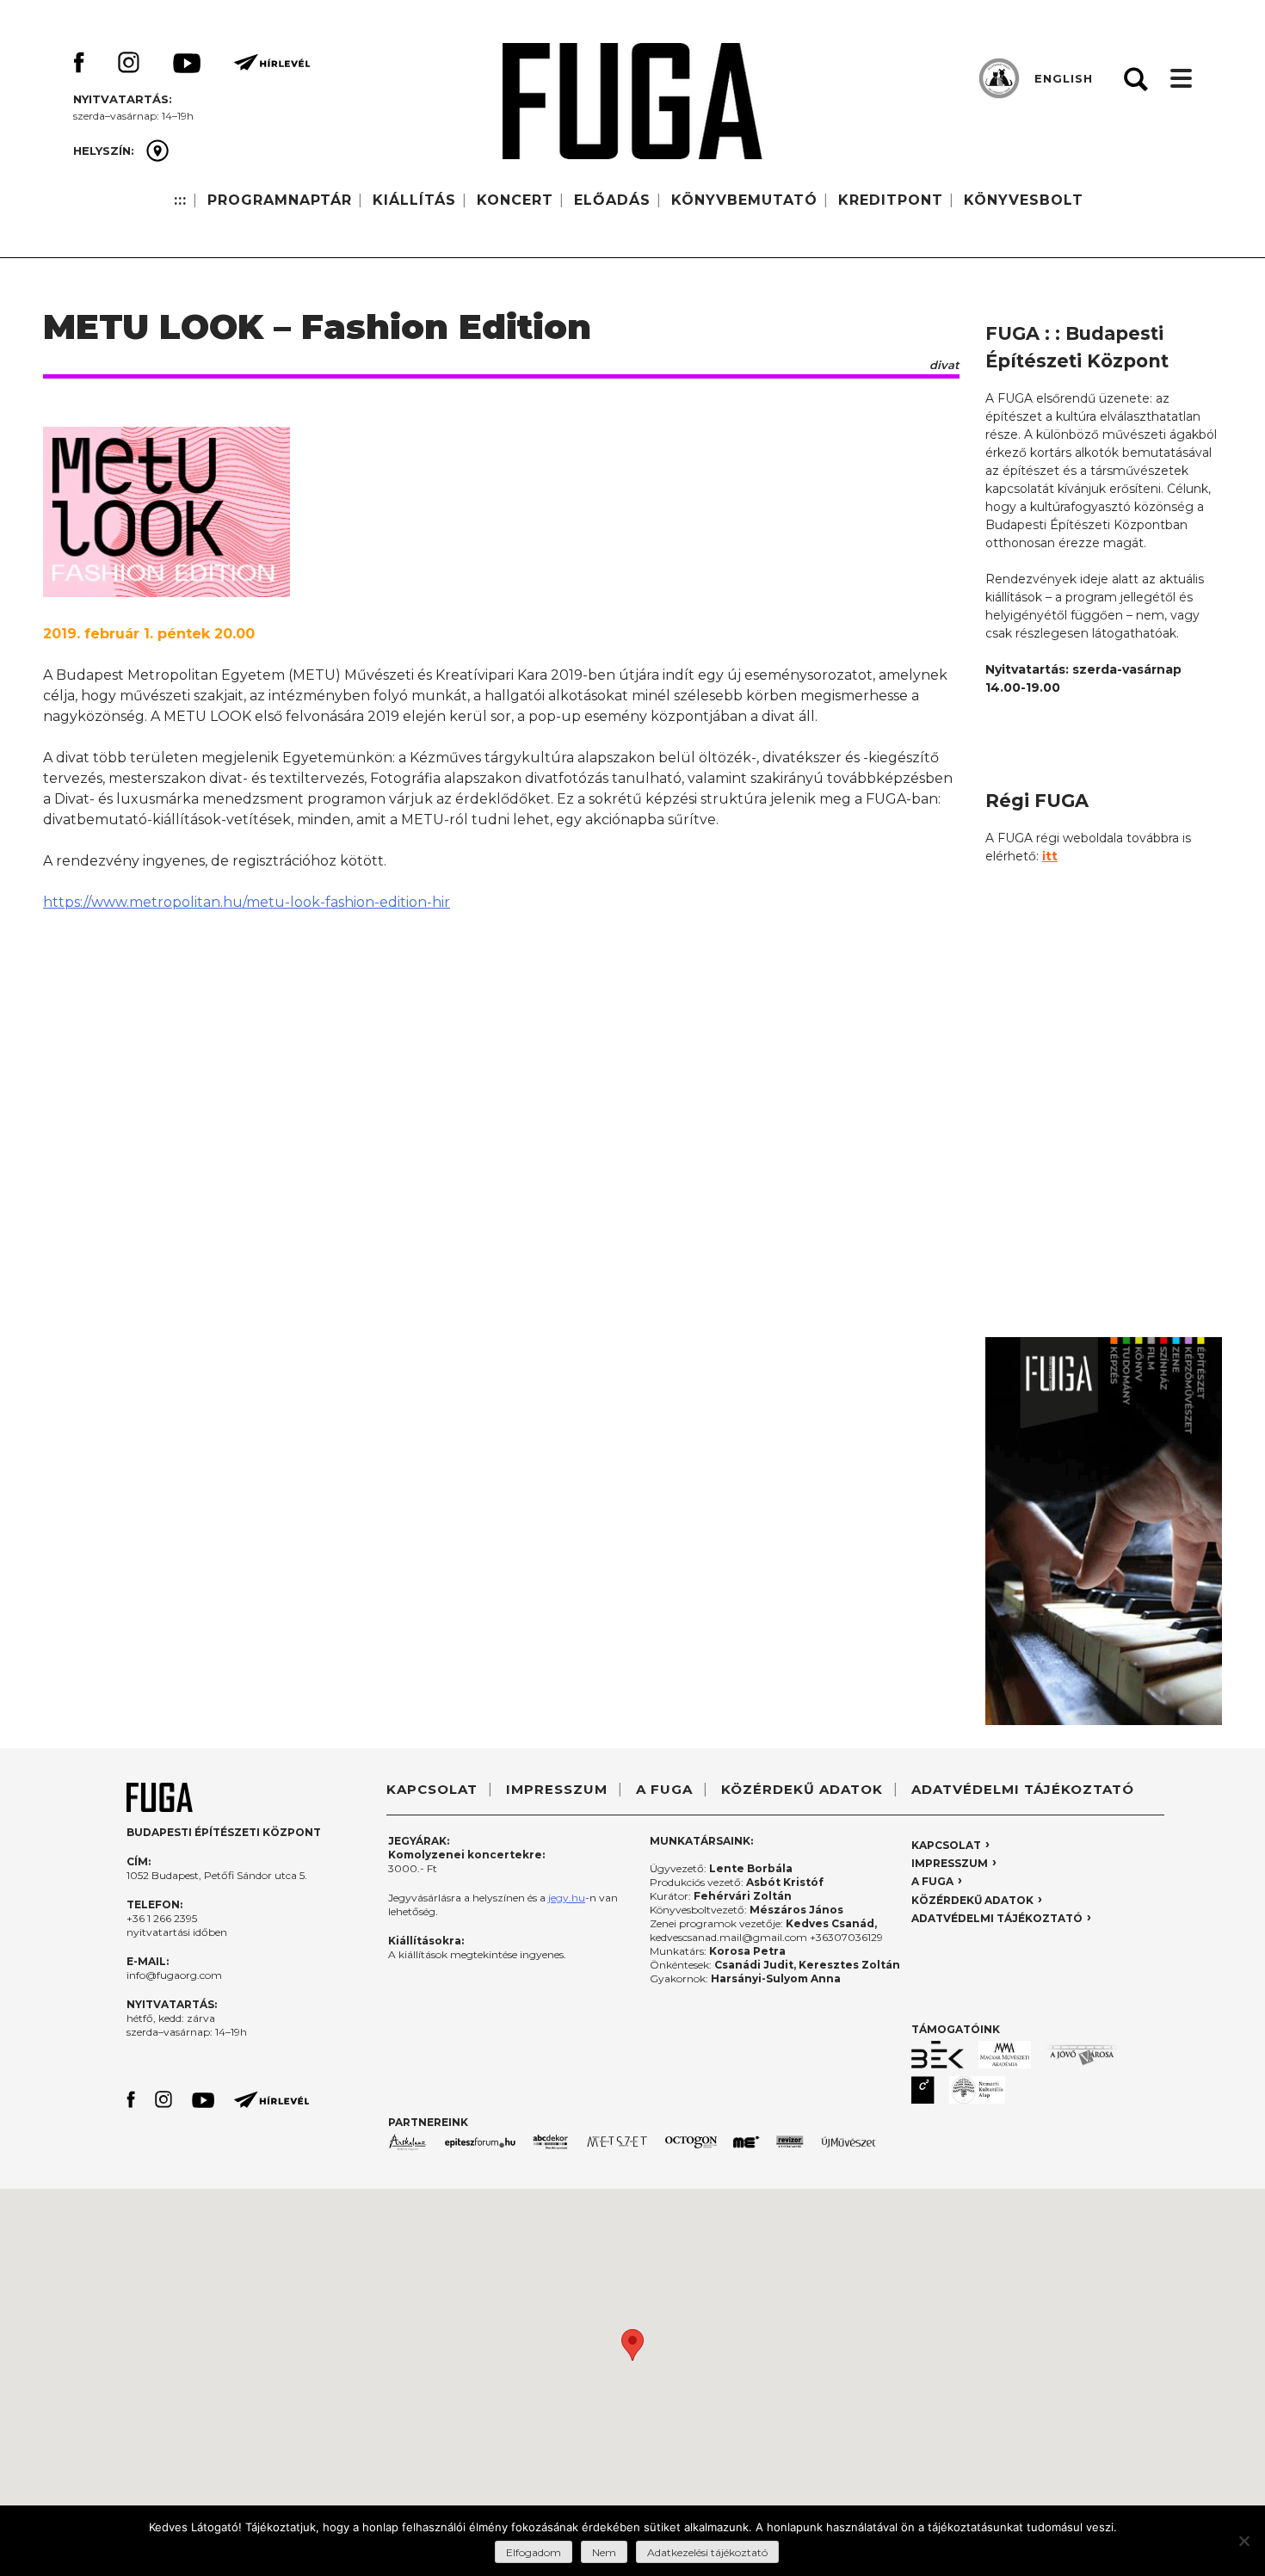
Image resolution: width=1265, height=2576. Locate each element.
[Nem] (1243, 2541)
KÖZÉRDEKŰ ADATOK (802, 1789)
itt (1050, 856)
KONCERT (515, 200)
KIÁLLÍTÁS (414, 200)
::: (180, 200)
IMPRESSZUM (557, 1789)
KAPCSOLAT (432, 1789)
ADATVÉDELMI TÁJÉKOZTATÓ (1023, 1789)
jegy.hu (567, 1898)
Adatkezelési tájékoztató (707, 2552)
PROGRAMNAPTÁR (280, 200)
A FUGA (664, 1789)
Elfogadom (534, 2552)
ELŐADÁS (612, 200)
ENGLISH (1064, 78)
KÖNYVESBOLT (1024, 200)
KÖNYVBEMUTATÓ (744, 200)
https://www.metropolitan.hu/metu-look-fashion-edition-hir (247, 902)
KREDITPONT (891, 200)
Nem (604, 2552)
